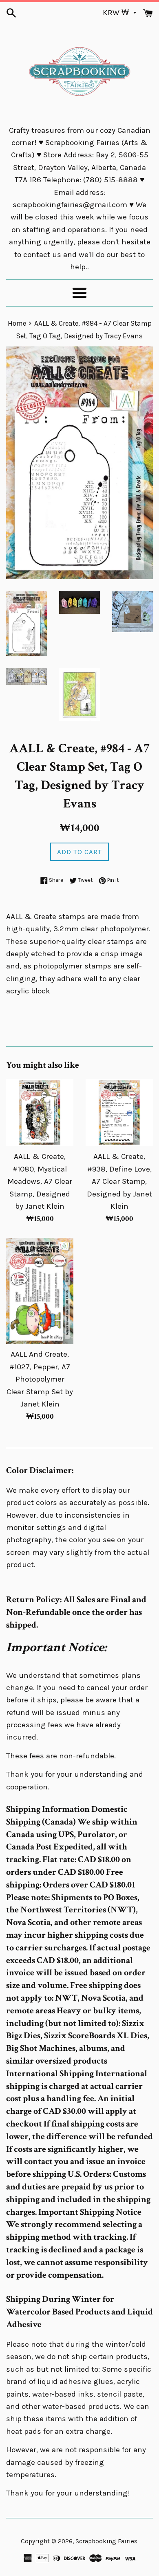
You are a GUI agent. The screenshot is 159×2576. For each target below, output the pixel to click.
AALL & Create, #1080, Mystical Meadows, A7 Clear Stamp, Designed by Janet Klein (40, 1181)
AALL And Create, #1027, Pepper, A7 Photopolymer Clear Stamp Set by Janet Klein (40, 1379)
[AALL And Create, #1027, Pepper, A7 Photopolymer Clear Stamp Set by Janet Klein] (40, 1291)
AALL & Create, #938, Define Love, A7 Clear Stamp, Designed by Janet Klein (119, 1181)
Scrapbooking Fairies (106, 2541)
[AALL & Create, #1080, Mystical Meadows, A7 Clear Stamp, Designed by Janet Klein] (40, 1112)
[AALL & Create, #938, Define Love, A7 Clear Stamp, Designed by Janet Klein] (119, 1112)
